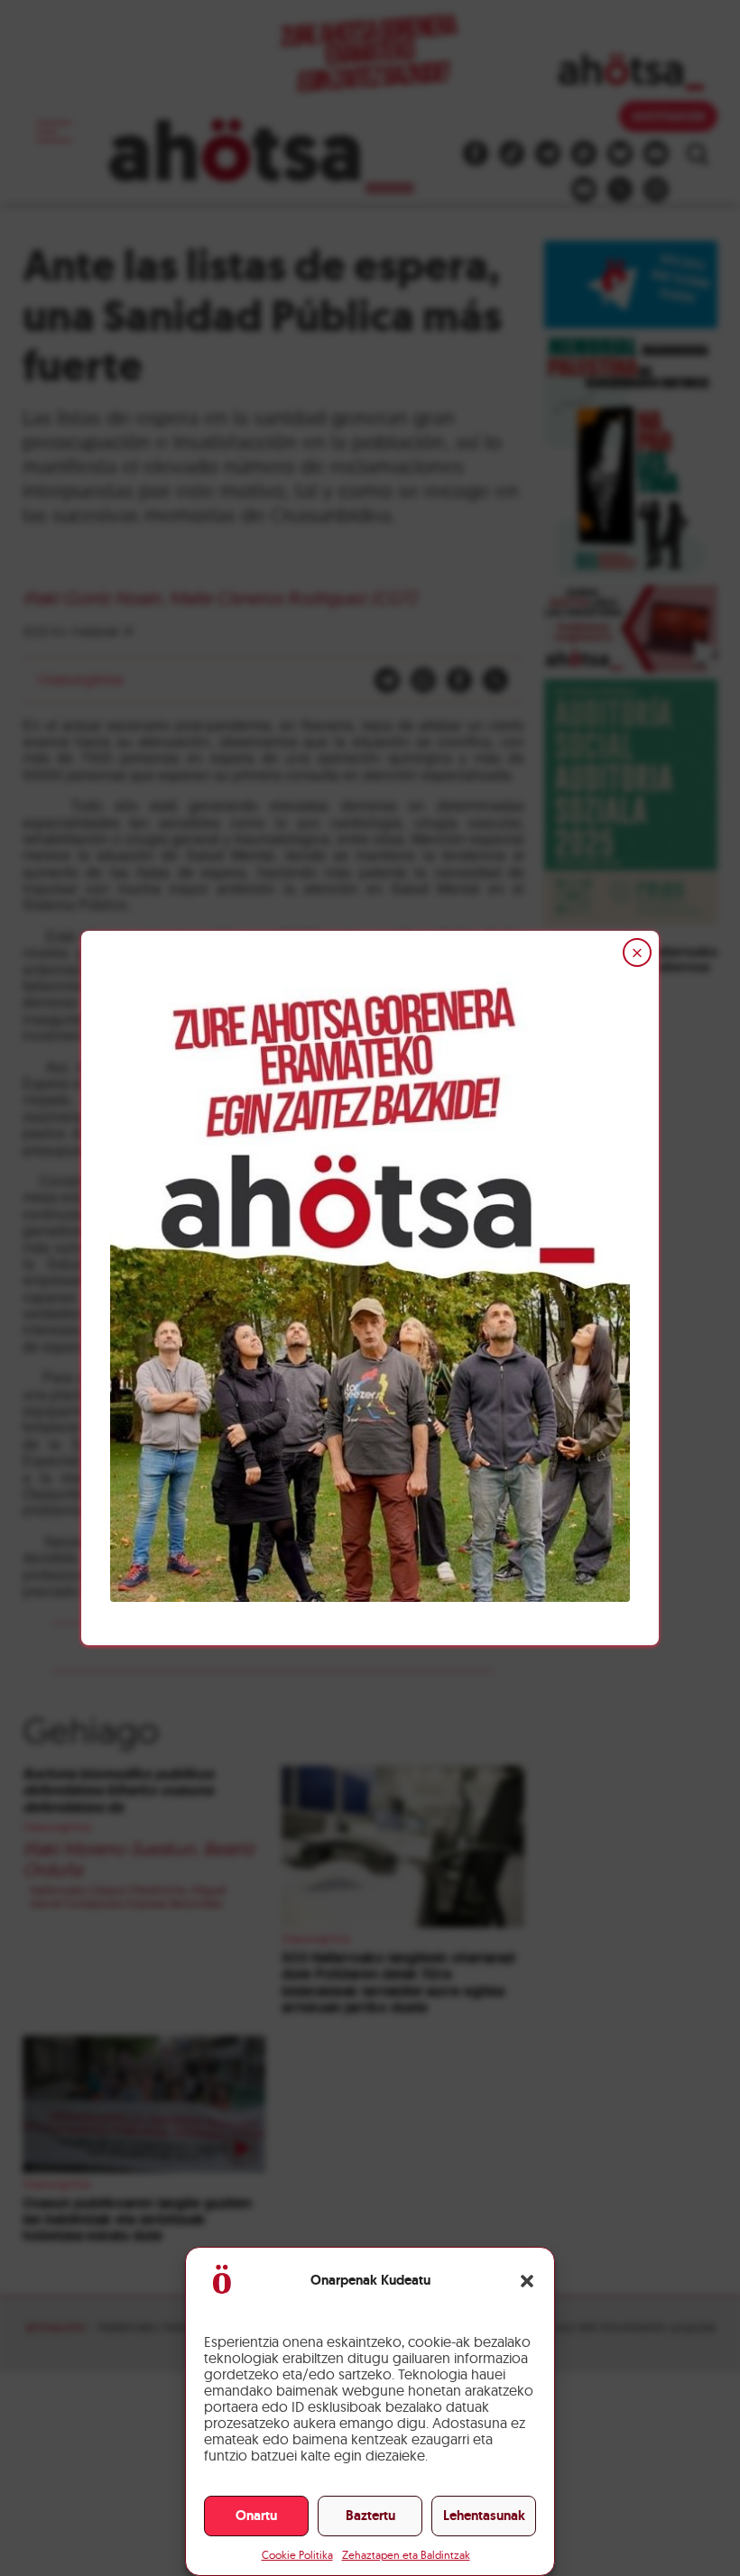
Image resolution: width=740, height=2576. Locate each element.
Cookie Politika (297, 2555)
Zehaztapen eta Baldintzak (406, 2555)
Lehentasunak (484, 2516)
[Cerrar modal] (637, 952)
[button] (527, 2281)
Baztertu (370, 2516)
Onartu (256, 2516)
